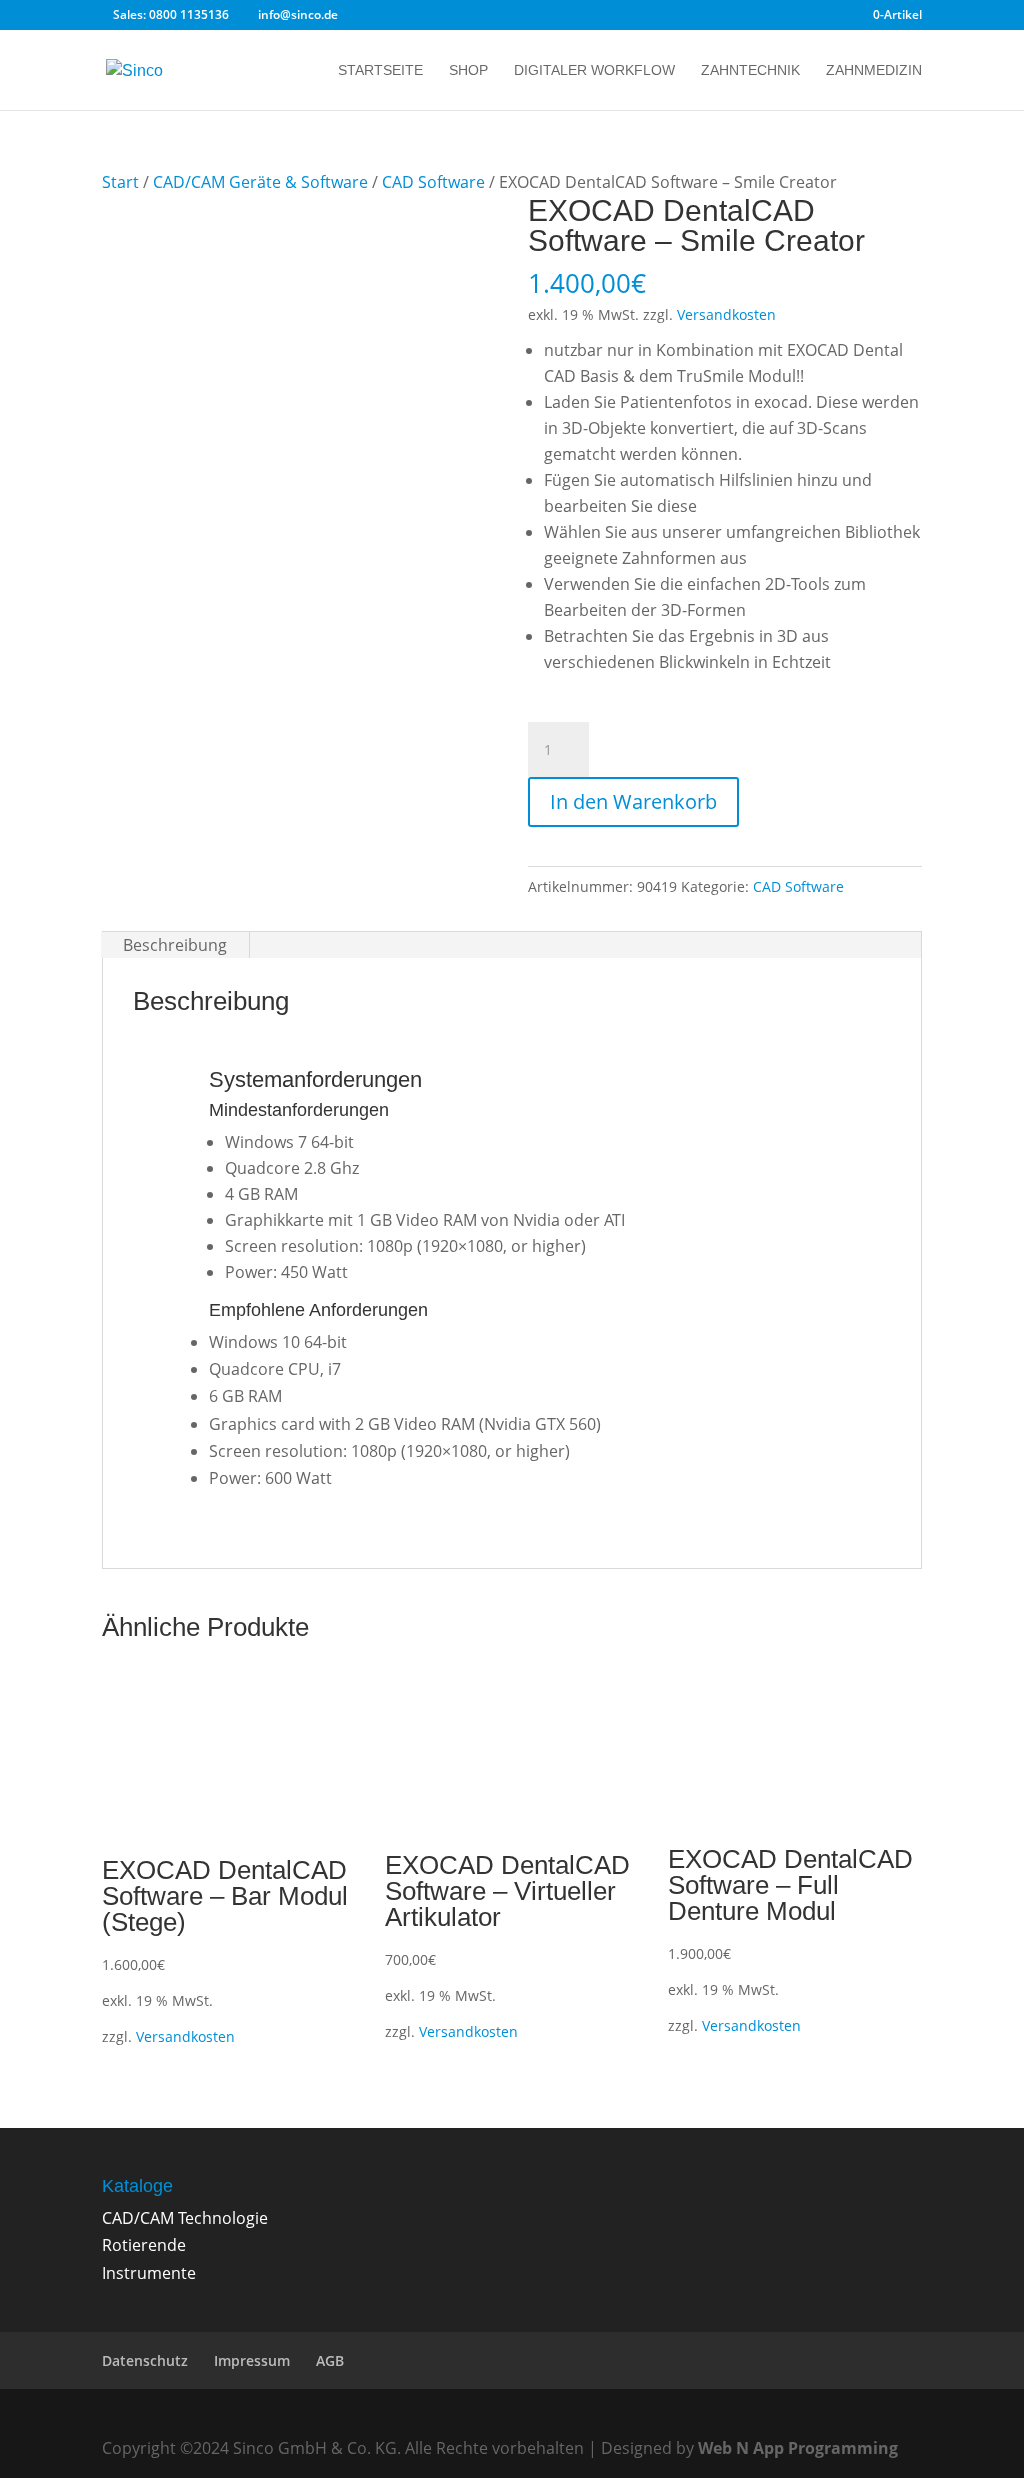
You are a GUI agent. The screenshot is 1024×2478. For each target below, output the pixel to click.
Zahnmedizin (874, 70)
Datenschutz (145, 2360)
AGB (330, 2360)
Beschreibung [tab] (175, 945)
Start (120, 182)
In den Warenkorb (633, 801)
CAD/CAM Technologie (185, 2218)
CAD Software (433, 182)
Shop (468, 70)
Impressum (252, 2360)
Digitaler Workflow (594, 70)
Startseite (380, 70)
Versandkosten (726, 314)
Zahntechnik (750, 70)
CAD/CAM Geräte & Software (260, 182)
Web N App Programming (798, 2448)
